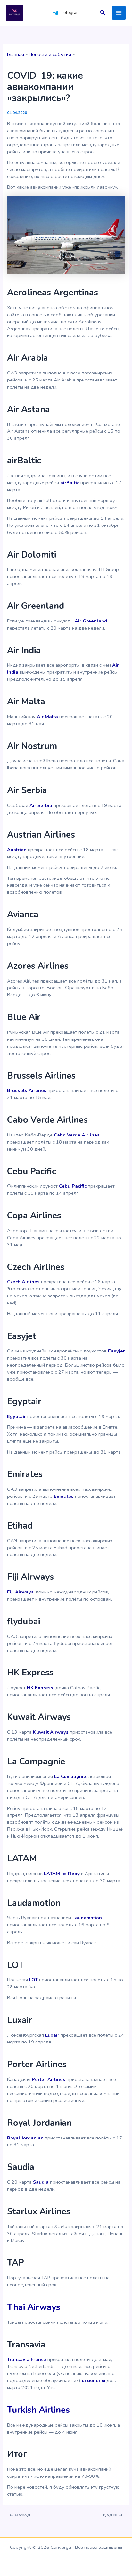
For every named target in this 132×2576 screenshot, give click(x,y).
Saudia (41, 2182)
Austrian (17, 850)
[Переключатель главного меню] (119, 13)
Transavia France (27, 2359)
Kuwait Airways (51, 1732)
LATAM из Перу (62, 1874)
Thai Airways (34, 2307)
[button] (103, 13)
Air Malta (47, 717)
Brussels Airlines (27, 1090)
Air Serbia (41, 805)
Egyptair (16, 1416)
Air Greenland (91, 621)
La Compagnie (70, 1776)
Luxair (52, 2035)
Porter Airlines (49, 2079)
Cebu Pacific (73, 1186)
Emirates (64, 1496)
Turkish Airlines (38, 2410)
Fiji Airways (20, 1592)
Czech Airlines (23, 1282)
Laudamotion (87, 1918)
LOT (33, 1980)
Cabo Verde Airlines (77, 1135)
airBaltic (70, 483)
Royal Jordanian (25, 2138)
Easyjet (116, 1351)
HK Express (40, 1688)
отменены (93, 2380)
